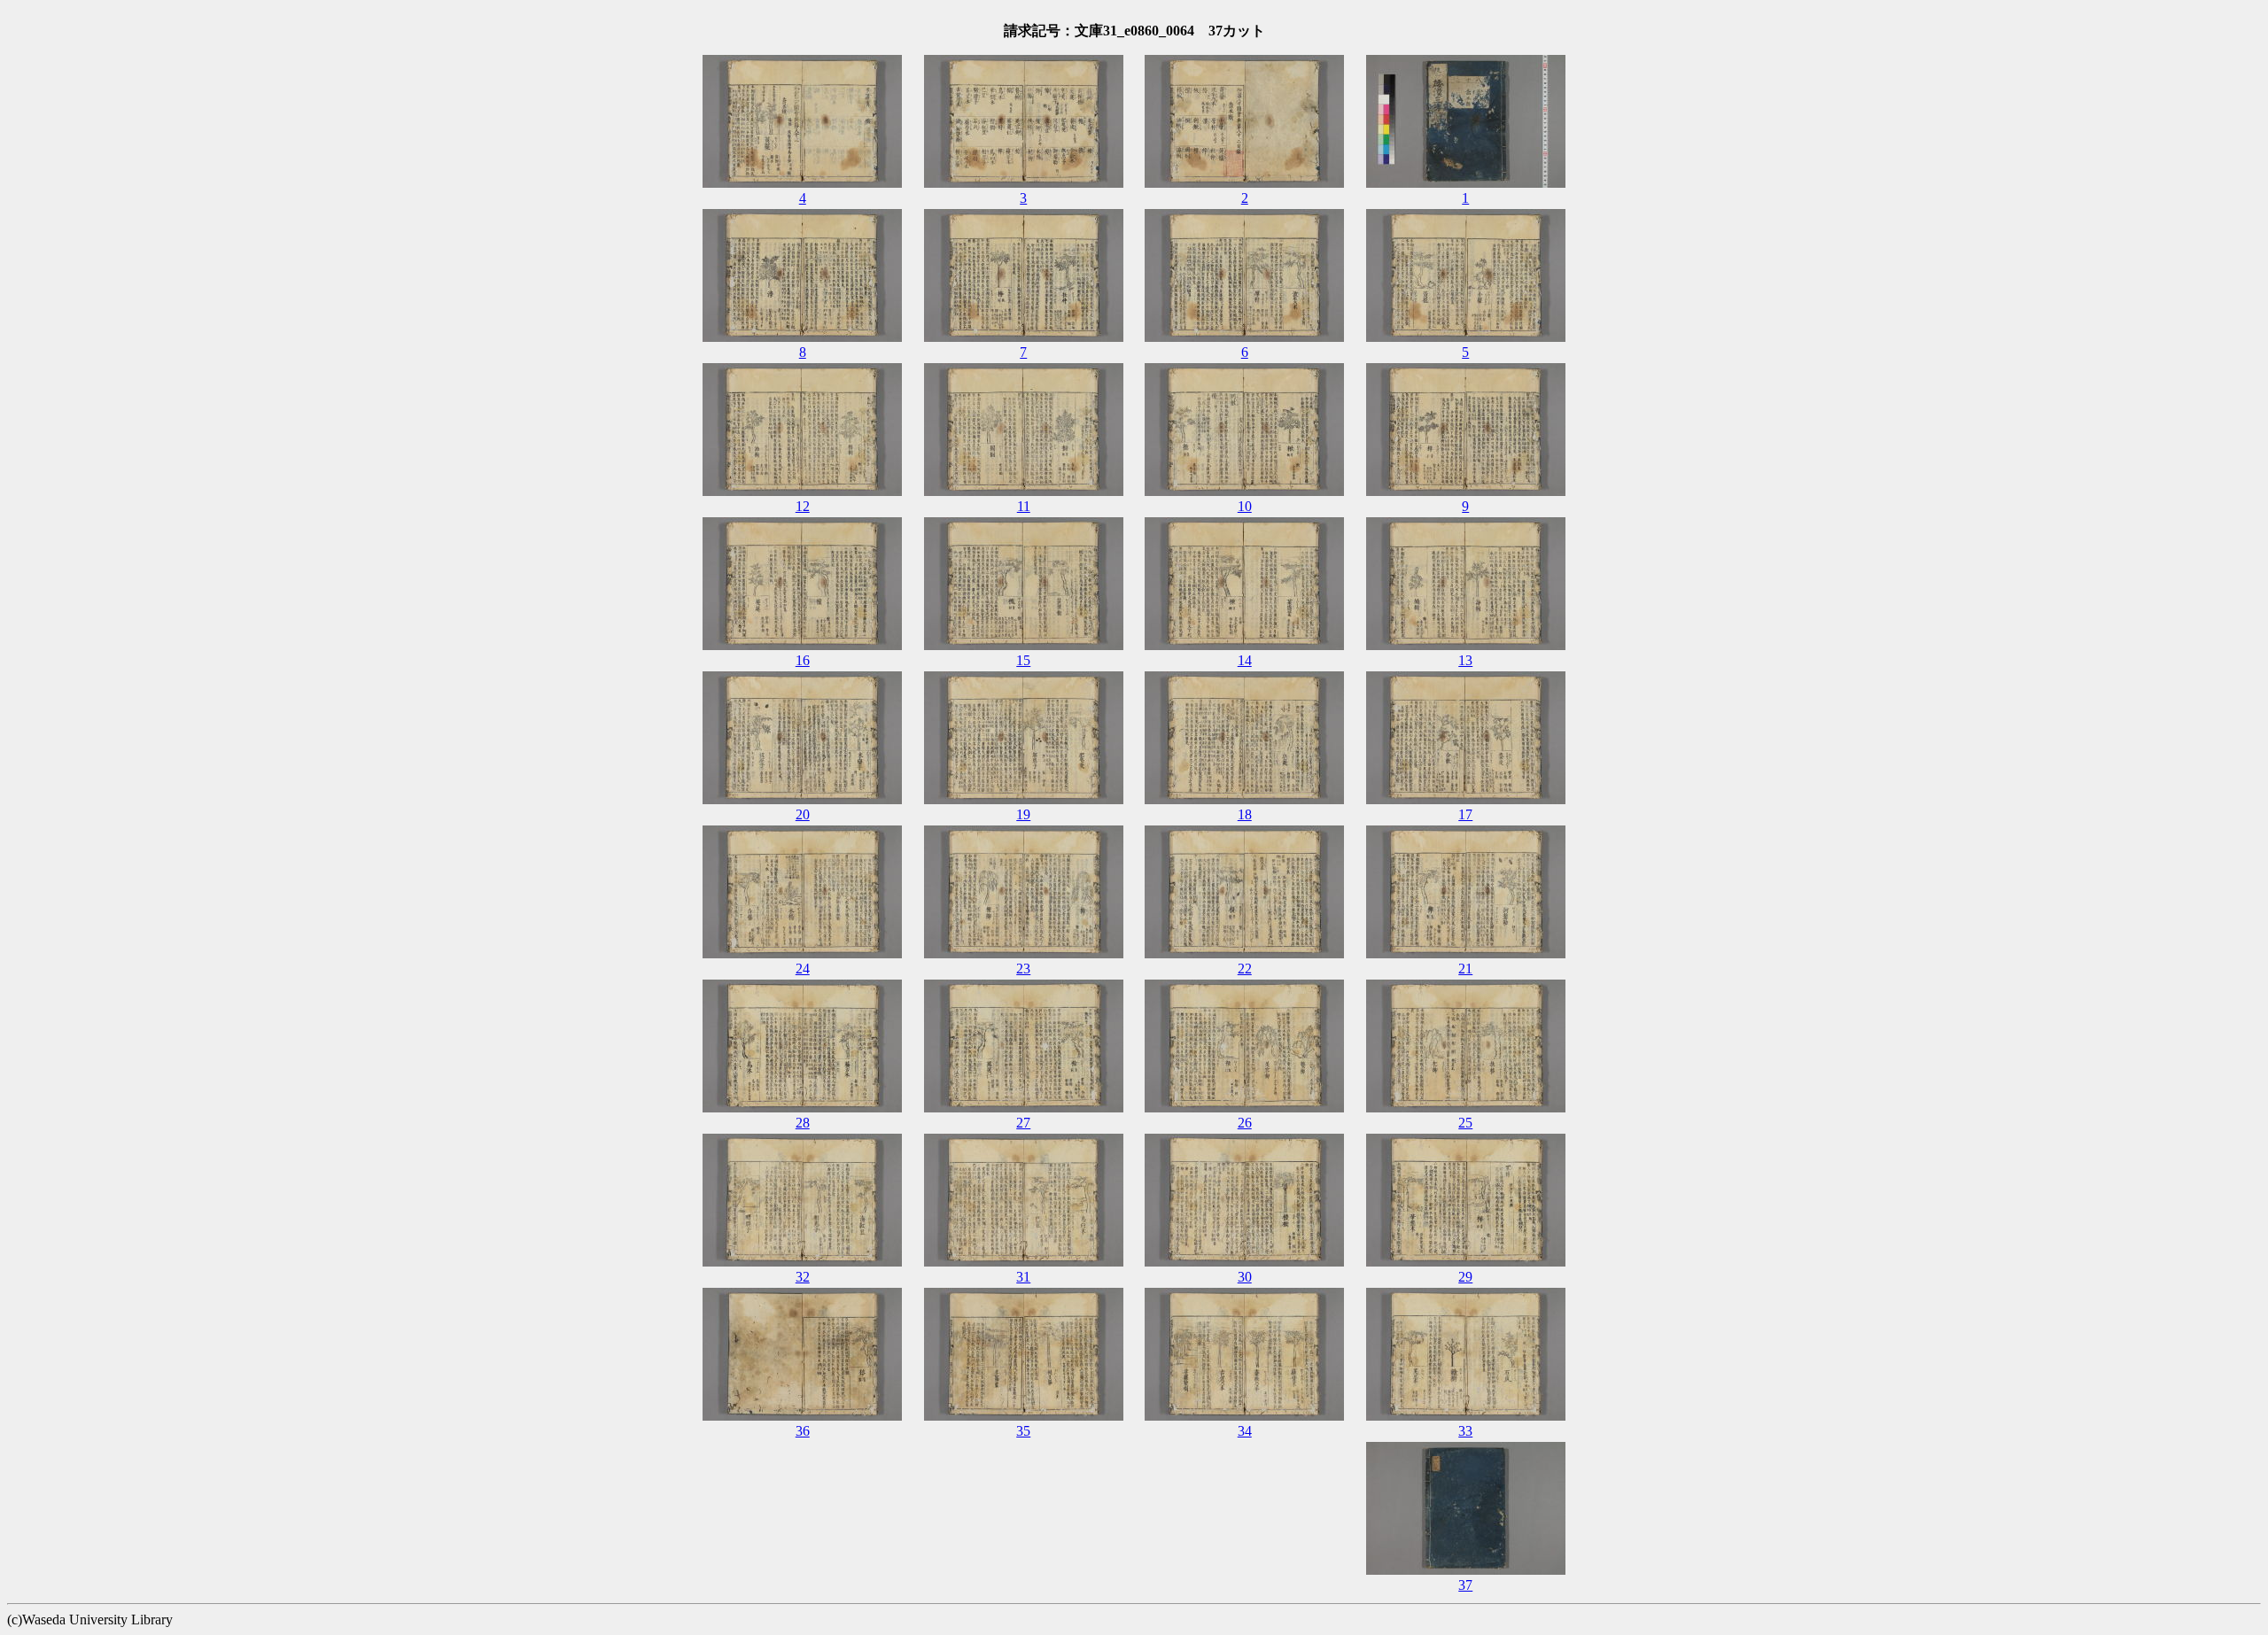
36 (803, 1431)
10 (1245, 506)
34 (1245, 1431)
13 (1465, 660)
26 (1245, 1123)
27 (1023, 1123)
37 (1465, 1585)
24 (803, 969)
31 (1023, 1277)
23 (1023, 969)
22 (1245, 969)
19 (1023, 814)
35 (1023, 1431)
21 (1465, 969)
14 (1245, 660)
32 (803, 1277)
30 (1245, 1277)
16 (803, 660)
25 (1465, 1123)
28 (803, 1123)
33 (1465, 1431)
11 (1024, 506)
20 (803, 814)
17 (1465, 814)
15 (1023, 660)
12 (803, 506)
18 (1245, 814)
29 (1465, 1277)
